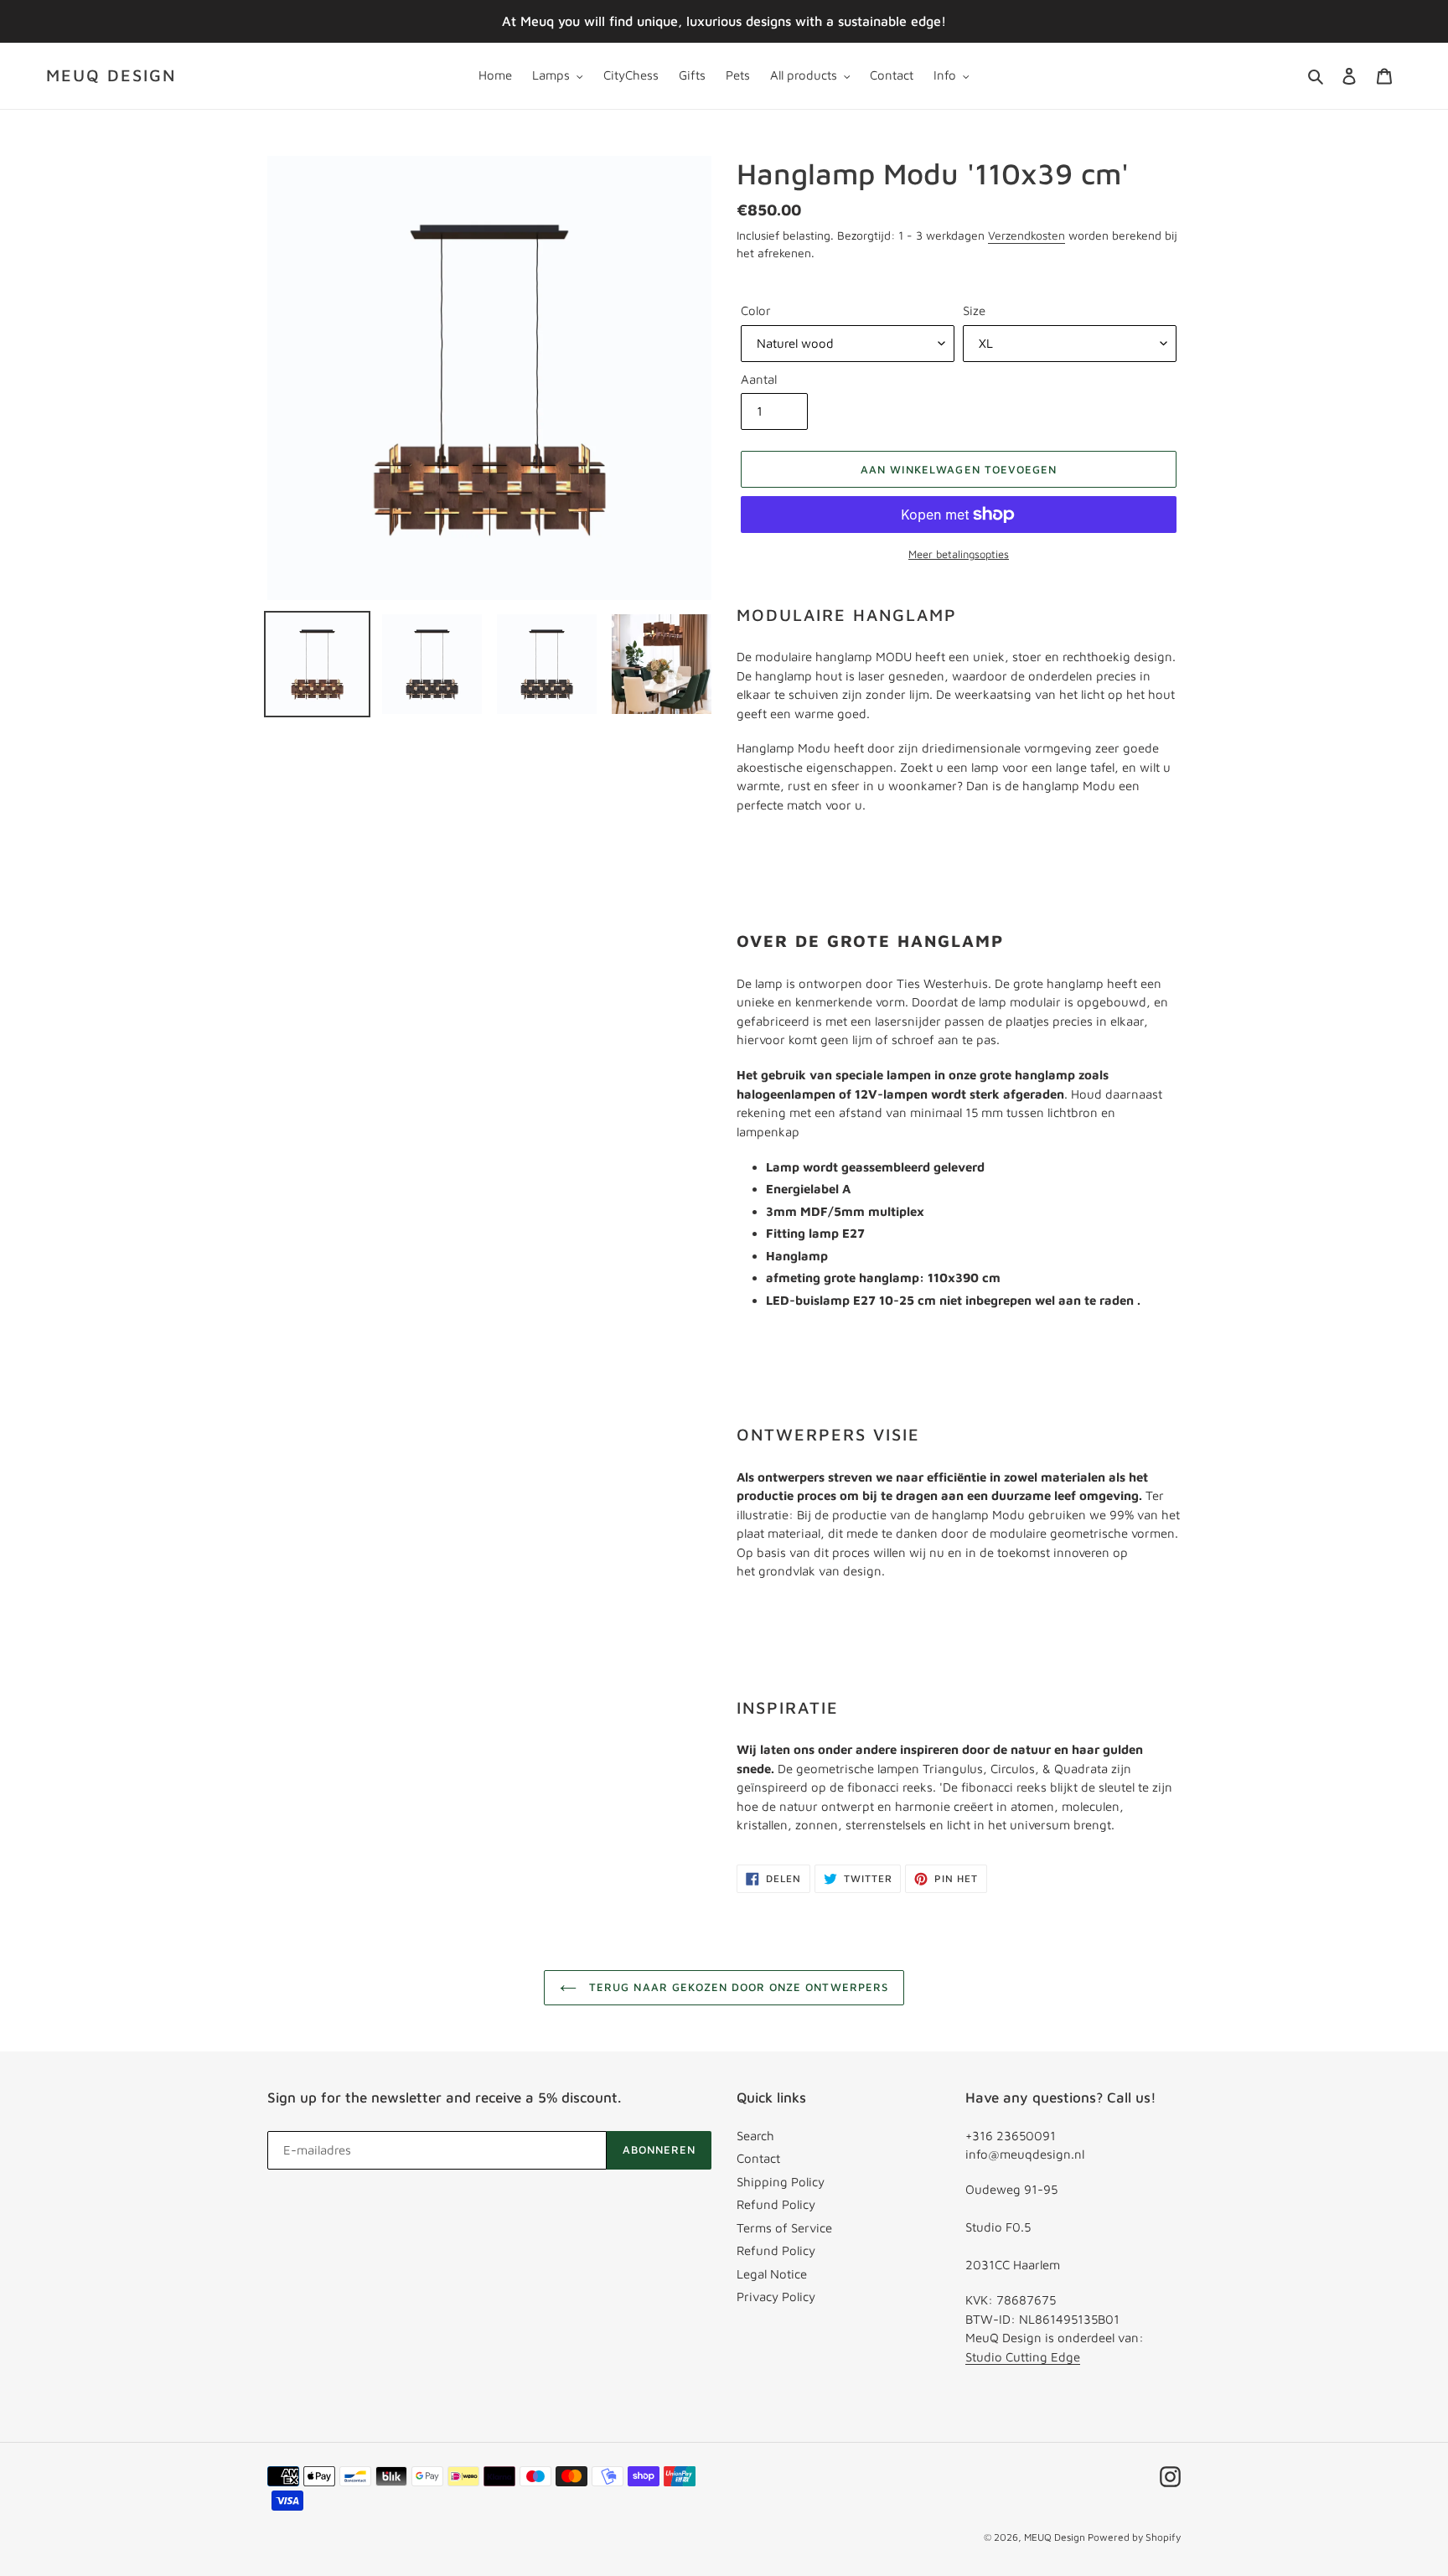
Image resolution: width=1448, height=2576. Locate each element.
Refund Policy (776, 2204)
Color (756, 310)
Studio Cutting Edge (1023, 2357)
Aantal (759, 379)
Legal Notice (772, 2274)
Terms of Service (784, 2228)
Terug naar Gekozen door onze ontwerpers (737, 1987)
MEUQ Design (111, 75)
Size (974, 310)
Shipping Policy (781, 2182)
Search (755, 2136)
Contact (758, 2158)
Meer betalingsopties (959, 554)
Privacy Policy (776, 2297)
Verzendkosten (1027, 235)
